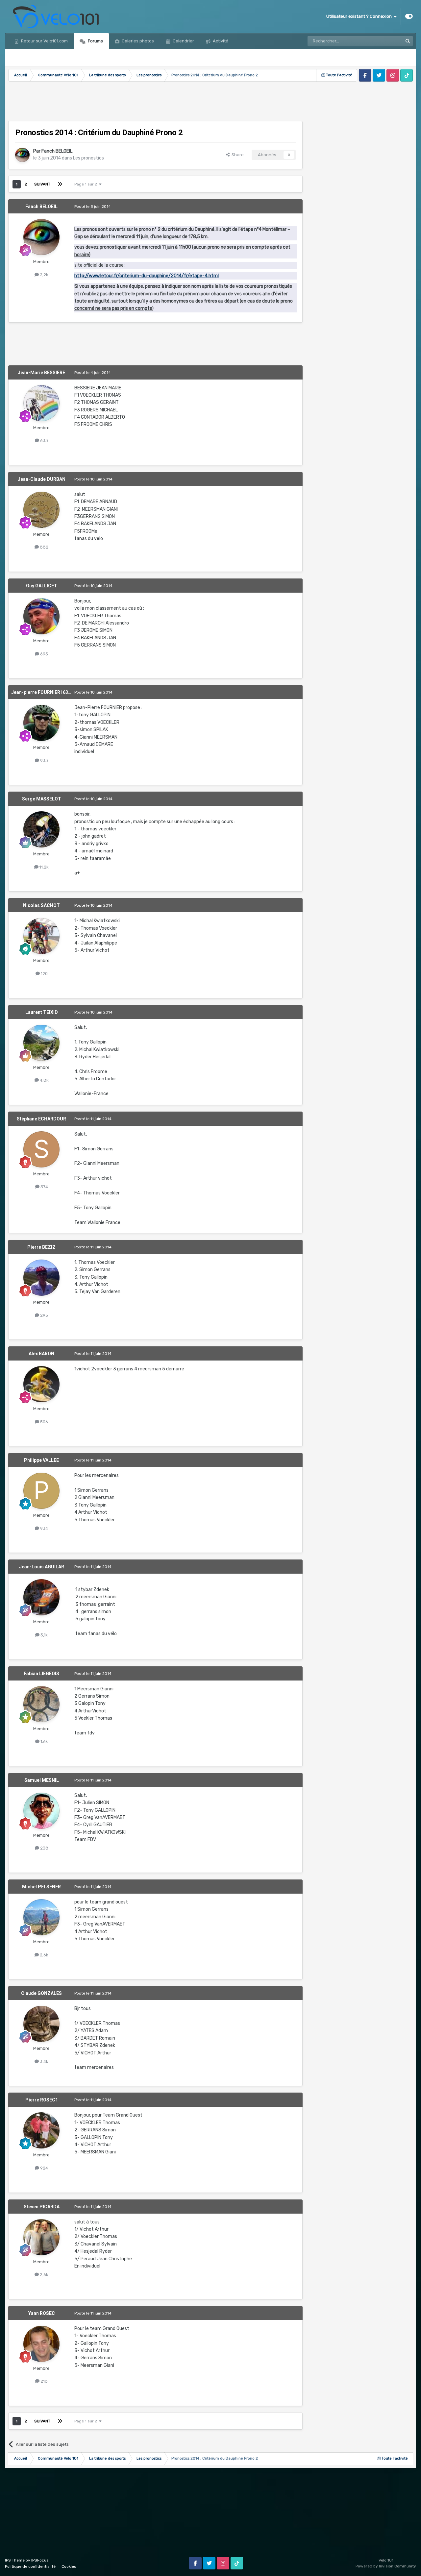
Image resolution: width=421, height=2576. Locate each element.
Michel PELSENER (41, 1887)
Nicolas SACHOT (41, 905)
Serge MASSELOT (42, 799)
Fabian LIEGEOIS (41, 1674)
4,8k (44, 1080)
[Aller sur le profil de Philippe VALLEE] (41, 1491)
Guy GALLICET (42, 586)
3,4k (44, 2061)
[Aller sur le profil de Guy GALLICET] (41, 616)
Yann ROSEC (42, 2313)
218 (44, 2381)
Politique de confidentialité (30, 2566)
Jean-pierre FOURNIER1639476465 (49, 692)
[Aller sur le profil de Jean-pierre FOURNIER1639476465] (41, 723)
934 (44, 1528)
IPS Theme (15, 2560)
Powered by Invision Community (386, 2566)
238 (44, 1848)
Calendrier (183, 41)
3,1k (44, 1635)
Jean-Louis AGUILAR (42, 1567)
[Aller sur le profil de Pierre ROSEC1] (41, 2130)
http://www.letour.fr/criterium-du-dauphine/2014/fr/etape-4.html (147, 276)
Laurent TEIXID (42, 1012)
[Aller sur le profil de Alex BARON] (41, 1384)
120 (44, 974)
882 (44, 547)
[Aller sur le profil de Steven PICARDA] (41, 2237)
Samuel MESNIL (42, 1780)
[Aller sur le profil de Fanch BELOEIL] (22, 155)
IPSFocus (40, 2560)
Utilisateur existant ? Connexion (360, 16)
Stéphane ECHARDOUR (41, 1119)
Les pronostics (88, 158)
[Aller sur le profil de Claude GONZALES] (41, 2024)
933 (44, 761)
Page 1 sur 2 (87, 184)
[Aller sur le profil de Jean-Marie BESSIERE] (41, 403)
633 (44, 441)
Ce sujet (386, 41)
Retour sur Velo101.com (44, 41)
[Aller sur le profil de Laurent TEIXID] (41, 1043)
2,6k (44, 1955)
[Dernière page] (60, 184)
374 (44, 1187)
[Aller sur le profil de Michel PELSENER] (41, 1917)
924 (44, 2168)
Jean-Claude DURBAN (42, 479)
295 (44, 1315)
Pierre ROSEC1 (42, 2100)
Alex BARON (41, 1354)
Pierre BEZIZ (41, 1247)
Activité (220, 41)
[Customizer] (409, 16)
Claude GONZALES (41, 1993)
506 (44, 1422)
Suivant (42, 184)
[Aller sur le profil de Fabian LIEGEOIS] (41, 1704)
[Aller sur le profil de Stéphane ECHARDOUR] (41, 1149)
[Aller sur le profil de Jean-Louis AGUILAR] (41, 1597)
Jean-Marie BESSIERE (41, 373)
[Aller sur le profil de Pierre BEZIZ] (41, 1278)
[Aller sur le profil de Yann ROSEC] (41, 2344)
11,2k (44, 867)
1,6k (44, 1742)
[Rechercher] (408, 41)
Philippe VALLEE (41, 1460)
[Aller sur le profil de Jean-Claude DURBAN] (41, 510)
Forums (95, 41)
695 (44, 654)
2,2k (44, 275)
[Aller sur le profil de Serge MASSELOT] (41, 829)
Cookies (69, 2566)
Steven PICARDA (42, 2207)
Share (237, 155)
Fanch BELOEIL (57, 151)
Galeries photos (137, 41)
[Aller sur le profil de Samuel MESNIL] (41, 1811)
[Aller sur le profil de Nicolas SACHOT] (41, 936)
